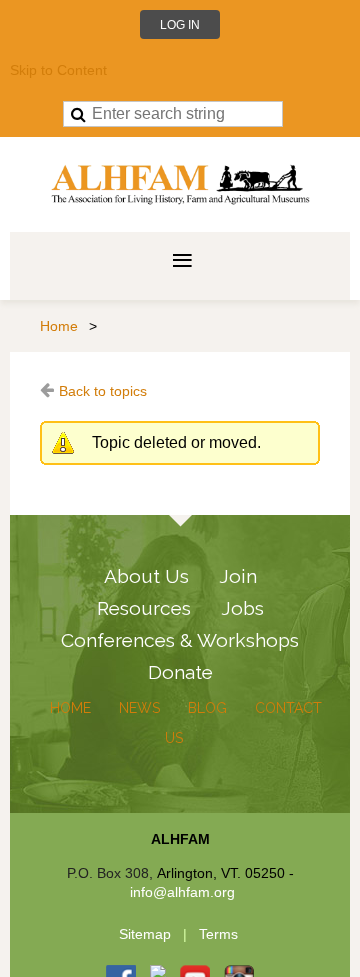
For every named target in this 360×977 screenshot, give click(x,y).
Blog (207, 708)
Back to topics (103, 391)
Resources (144, 608)
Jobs (242, 608)
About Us (146, 576)
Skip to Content (58, 70)
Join (238, 576)
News (139, 708)
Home (59, 326)
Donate (180, 672)
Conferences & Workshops (180, 640)
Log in (180, 25)
